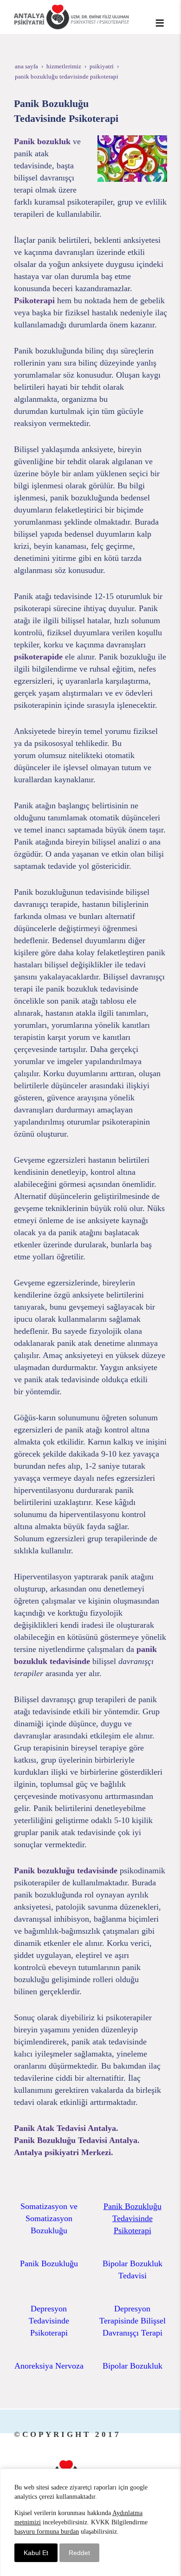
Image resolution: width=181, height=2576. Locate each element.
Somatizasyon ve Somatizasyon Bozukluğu (49, 2218)
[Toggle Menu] (160, 23)
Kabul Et (36, 2553)
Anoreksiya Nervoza (49, 2366)
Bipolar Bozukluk (133, 2366)
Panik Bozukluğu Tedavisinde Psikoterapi (133, 2218)
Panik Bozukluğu (49, 2263)
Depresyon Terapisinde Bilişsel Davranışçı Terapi (133, 2321)
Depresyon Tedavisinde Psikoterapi (49, 2321)
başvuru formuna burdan (47, 2532)
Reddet (79, 2553)
